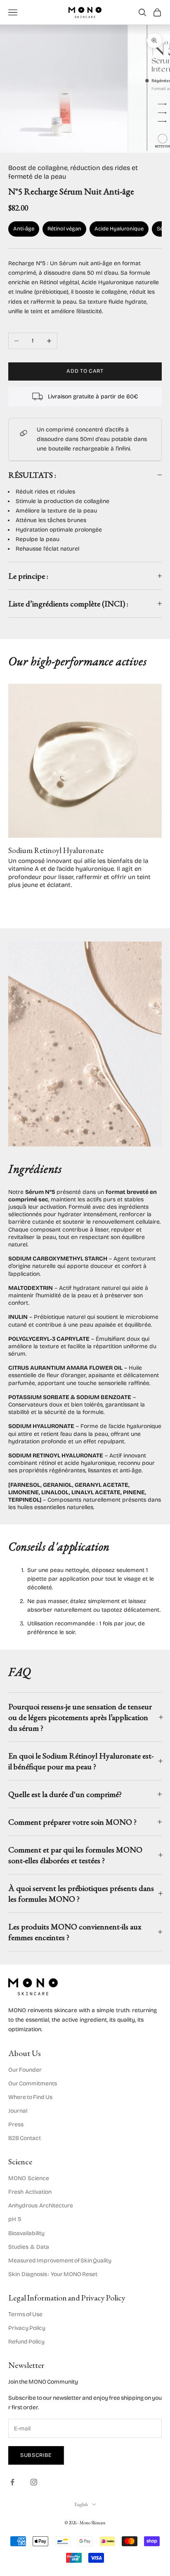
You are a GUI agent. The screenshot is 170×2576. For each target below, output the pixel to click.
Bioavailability (26, 2233)
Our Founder (25, 2070)
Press (16, 2124)
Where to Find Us (30, 2097)
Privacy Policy (27, 2328)
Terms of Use (25, 2314)
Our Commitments (33, 2084)
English (81, 2504)
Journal (18, 2111)
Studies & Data (29, 2247)
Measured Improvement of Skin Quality (60, 2261)
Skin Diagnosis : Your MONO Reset (53, 2274)
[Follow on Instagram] (34, 2482)
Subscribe (36, 2455)
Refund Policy (26, 2342)
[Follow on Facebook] (12, 2482)
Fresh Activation (30, 2192)
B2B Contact (25, 2138)
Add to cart (85, 371)
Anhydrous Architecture (41, 2206)
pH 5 (15, 2219)
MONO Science (29, 2178)
